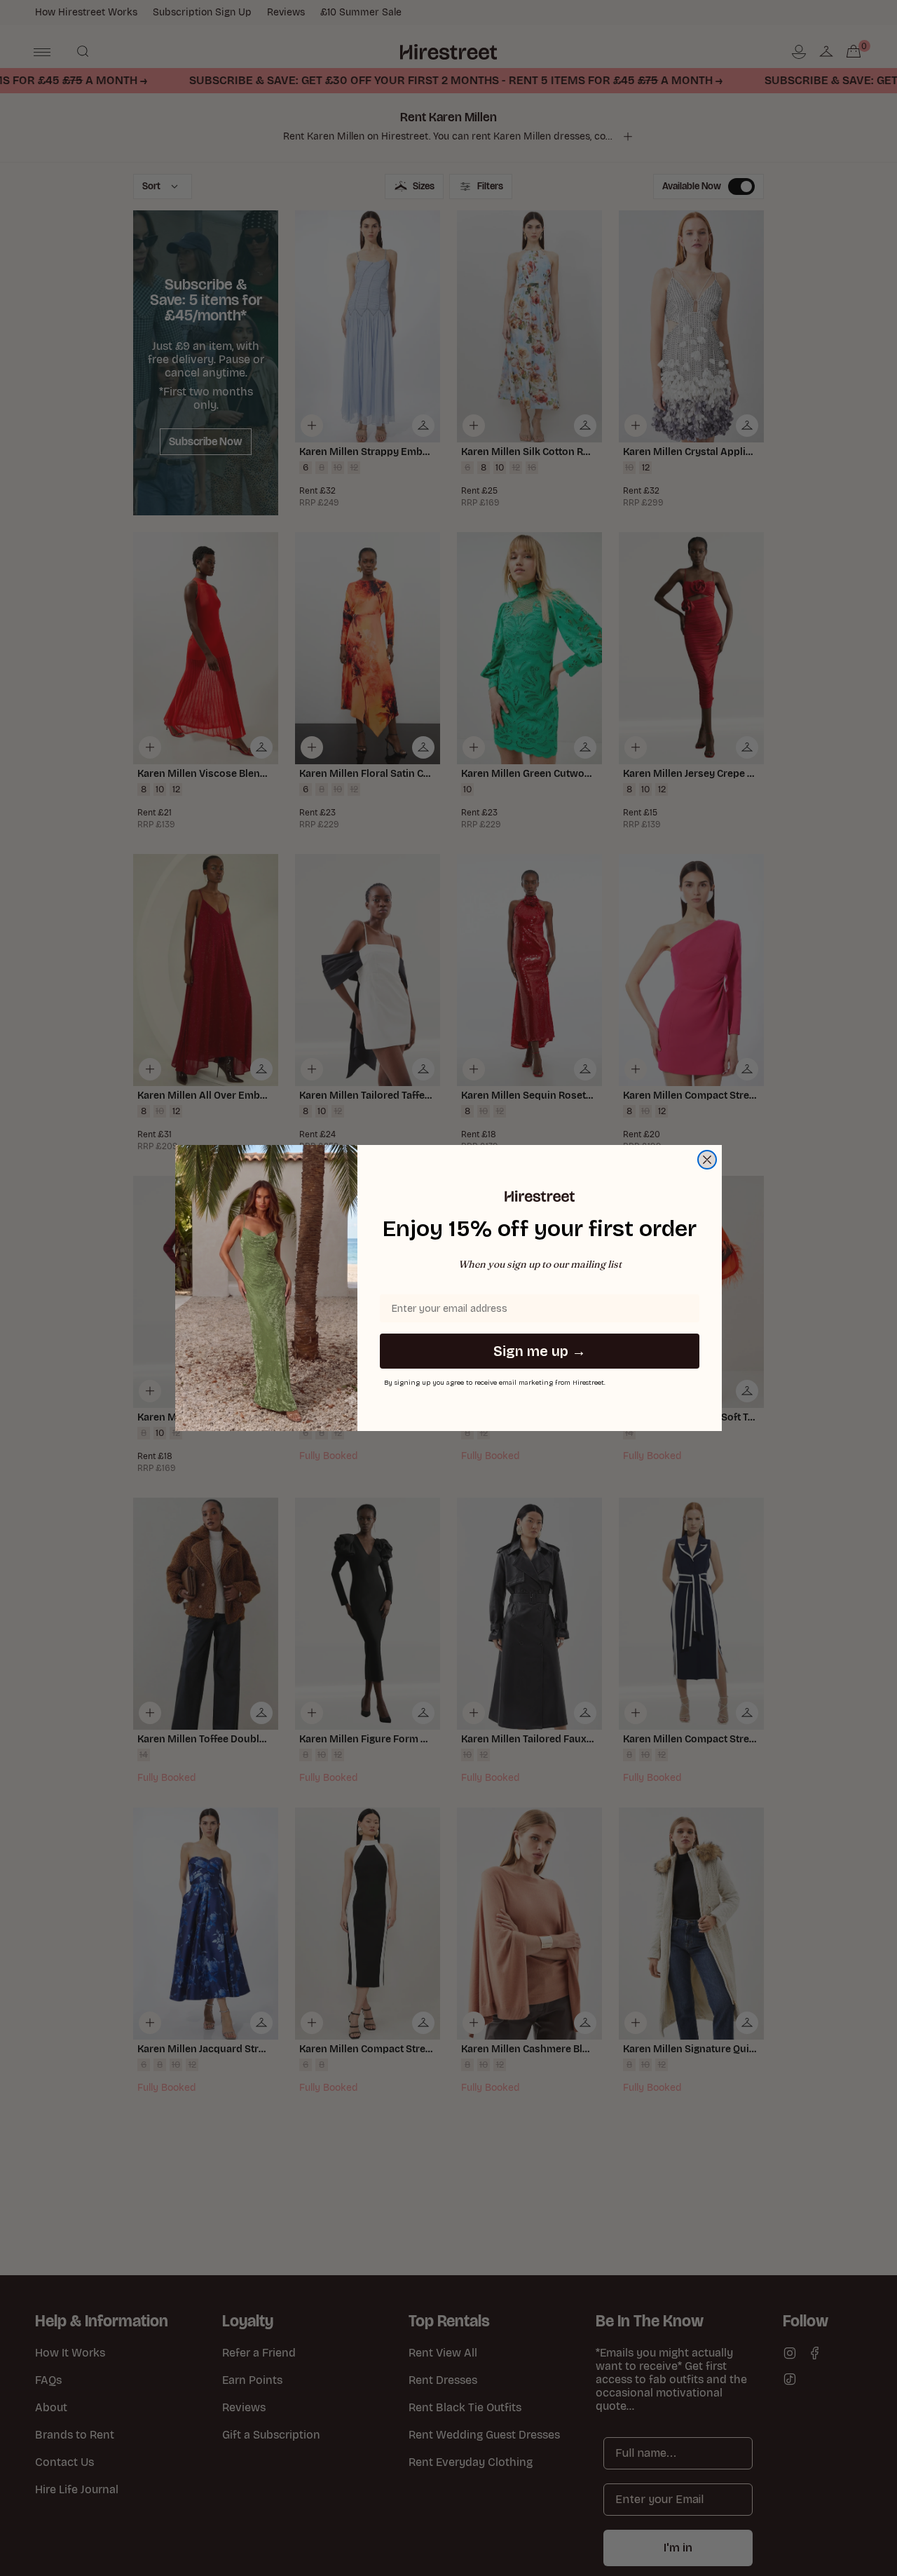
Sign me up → (540, 1351)
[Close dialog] (707, 1160)
